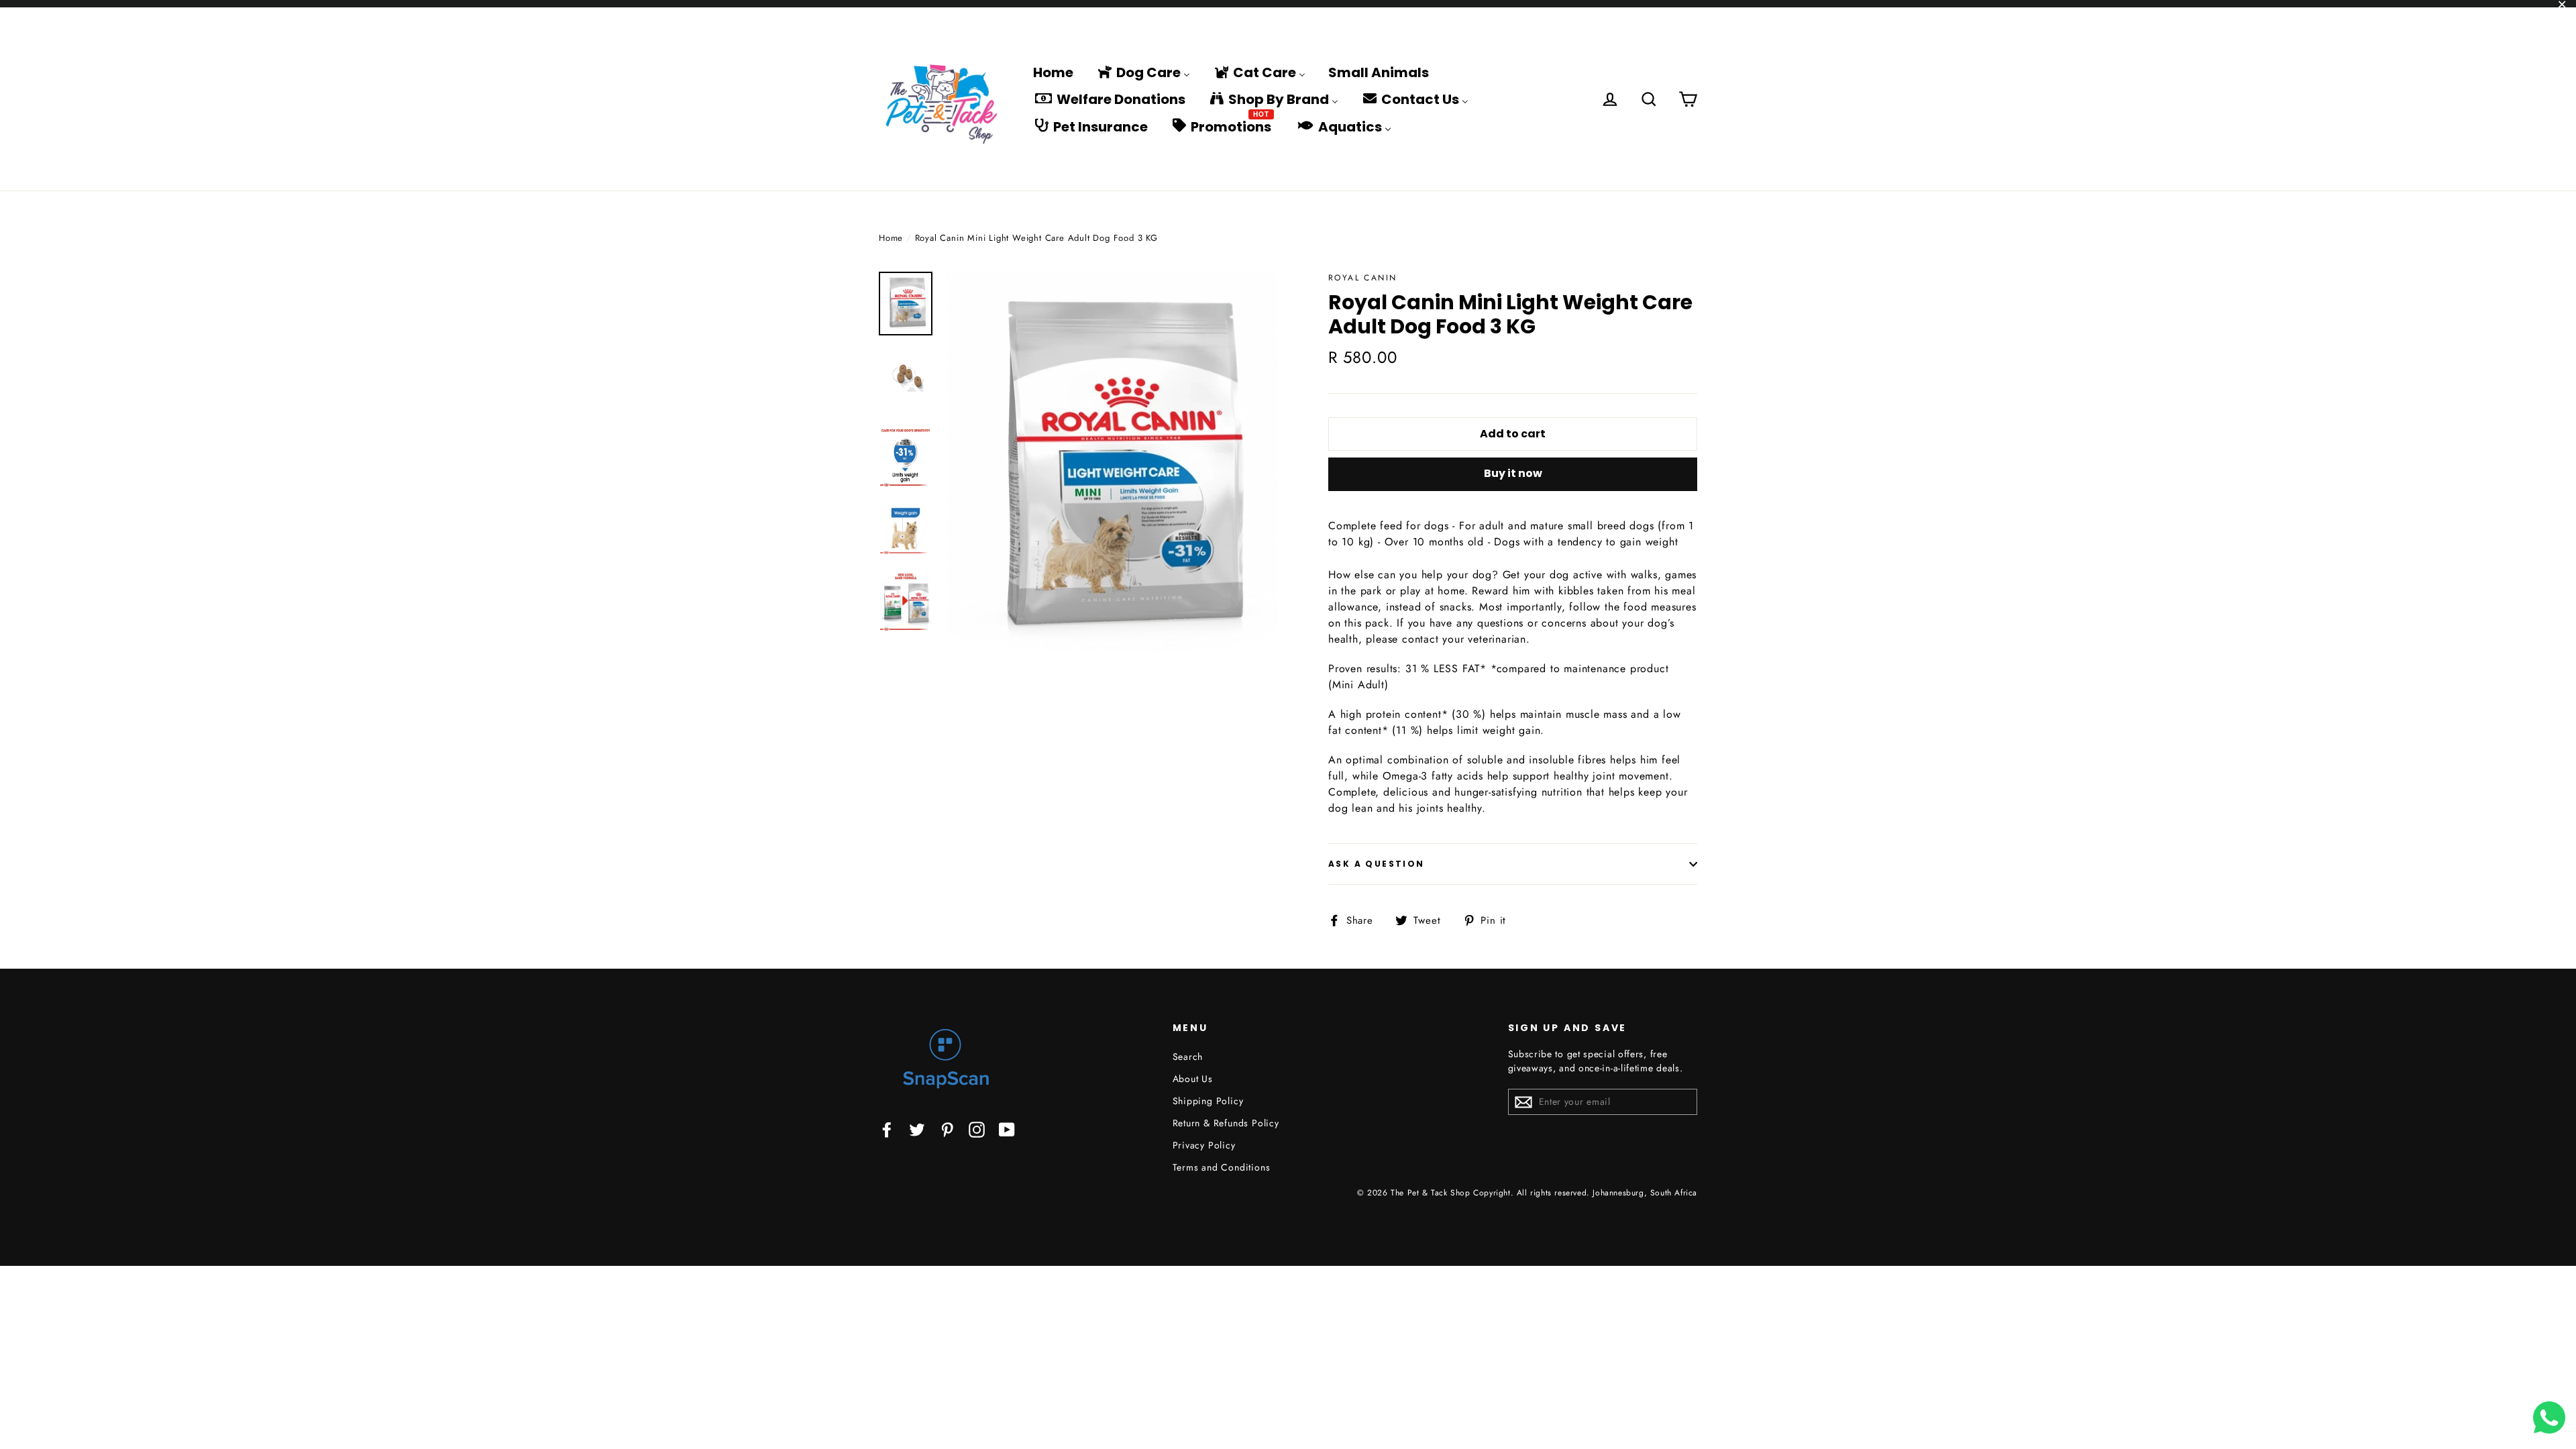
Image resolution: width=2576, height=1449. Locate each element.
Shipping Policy (1208, 1101)
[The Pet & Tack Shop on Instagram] (977, 1129)
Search (1188, 1057)
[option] (1112, 471)
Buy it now (1513, 473)
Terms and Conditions (1222, 1167)
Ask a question (1377, 864)
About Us (1193, 1079)
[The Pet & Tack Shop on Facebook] (887, 1129)
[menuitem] (1053, 72)
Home (891, 238)
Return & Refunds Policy (1226, 1123)
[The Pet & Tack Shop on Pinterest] (947, 1129)
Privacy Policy (1204, 1145)
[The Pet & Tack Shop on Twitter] (917, 1129)
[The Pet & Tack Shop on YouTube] (1007, 1129)
